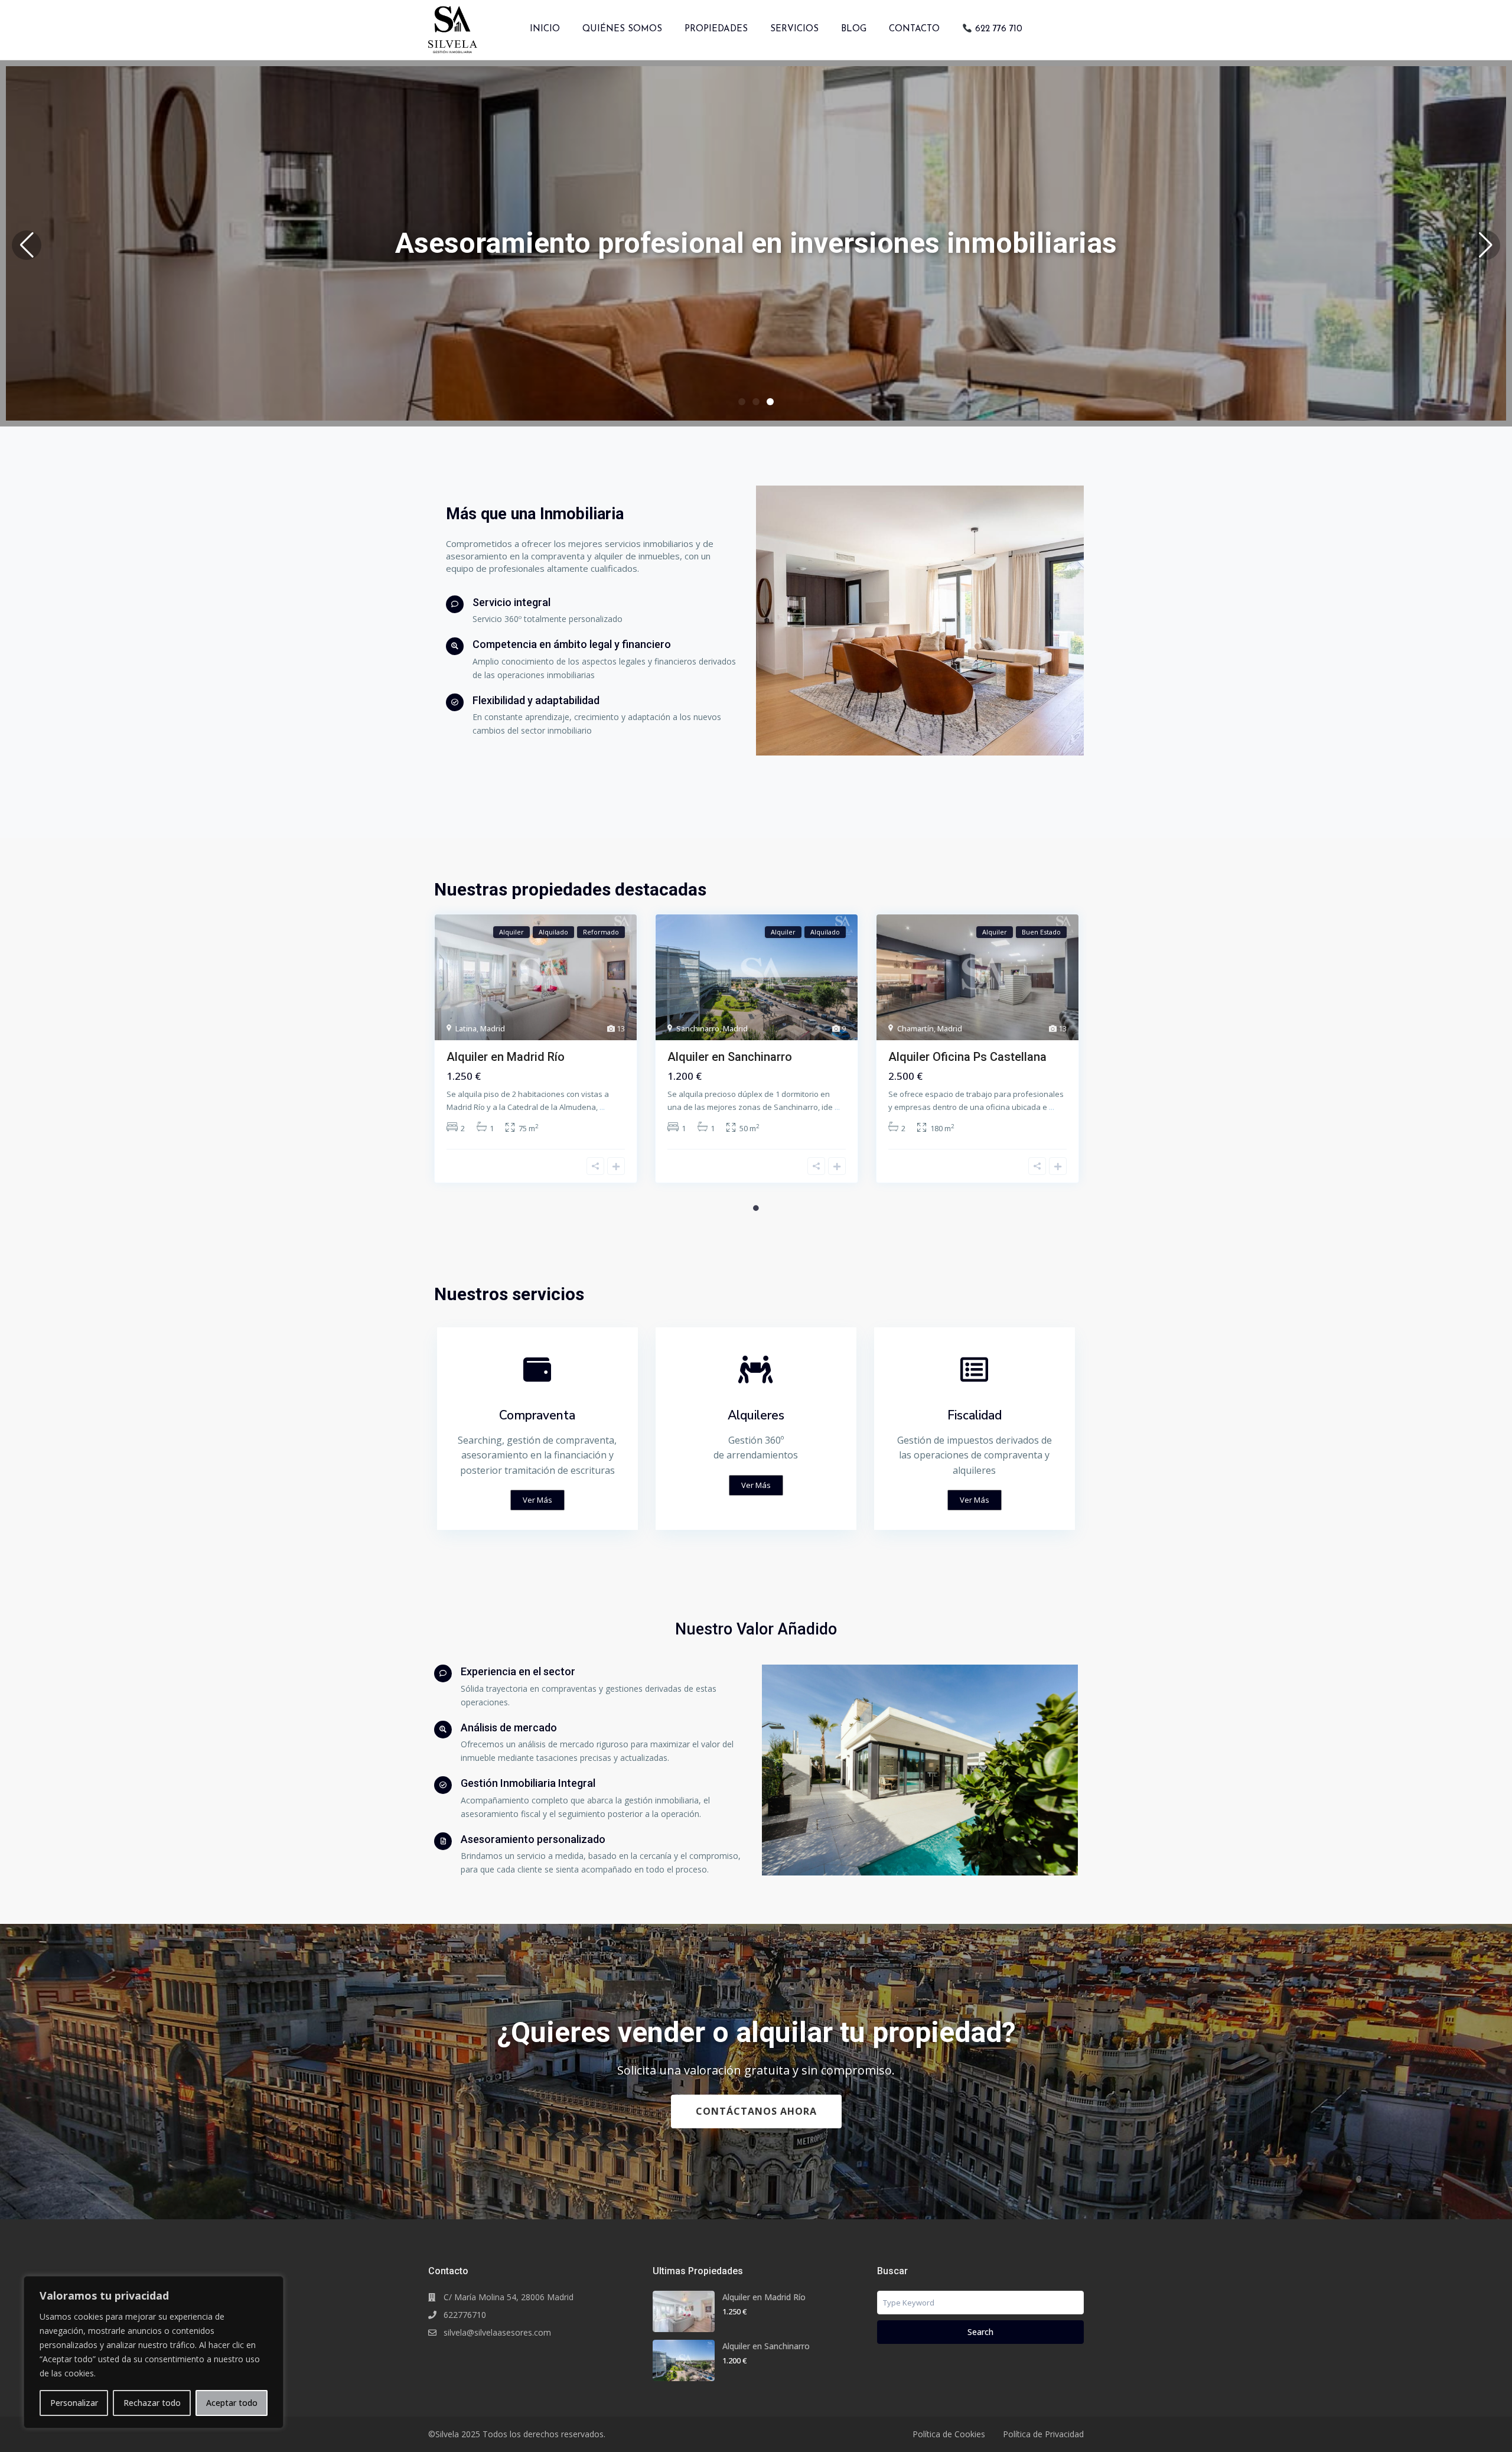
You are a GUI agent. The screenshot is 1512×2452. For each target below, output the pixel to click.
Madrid (493, 1028)
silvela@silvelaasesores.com (497, 2332)
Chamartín (915, 1028)
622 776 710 (997, 29)
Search (980, 2332)
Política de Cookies (949, 2434)
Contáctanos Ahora (756, 2111)
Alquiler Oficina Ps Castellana (967, 1057)
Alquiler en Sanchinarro (730, 1057)
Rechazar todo (152, 2403)
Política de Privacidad (1043, 2434)
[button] (27, 245)
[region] (154, 2352)
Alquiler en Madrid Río (506, 1057)
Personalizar (74, 2403)
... (602, 1107)
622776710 (465, 2315)
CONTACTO (914, 29)
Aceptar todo (232, 2403)
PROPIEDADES (716, 29)
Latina (466, 1028)
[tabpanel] (536, 1053)
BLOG (854, 29)
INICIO (545, 29)
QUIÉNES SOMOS (622, 29)
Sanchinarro (698, 1028)
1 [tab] (756, 1208)
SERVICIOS (794, 29)
